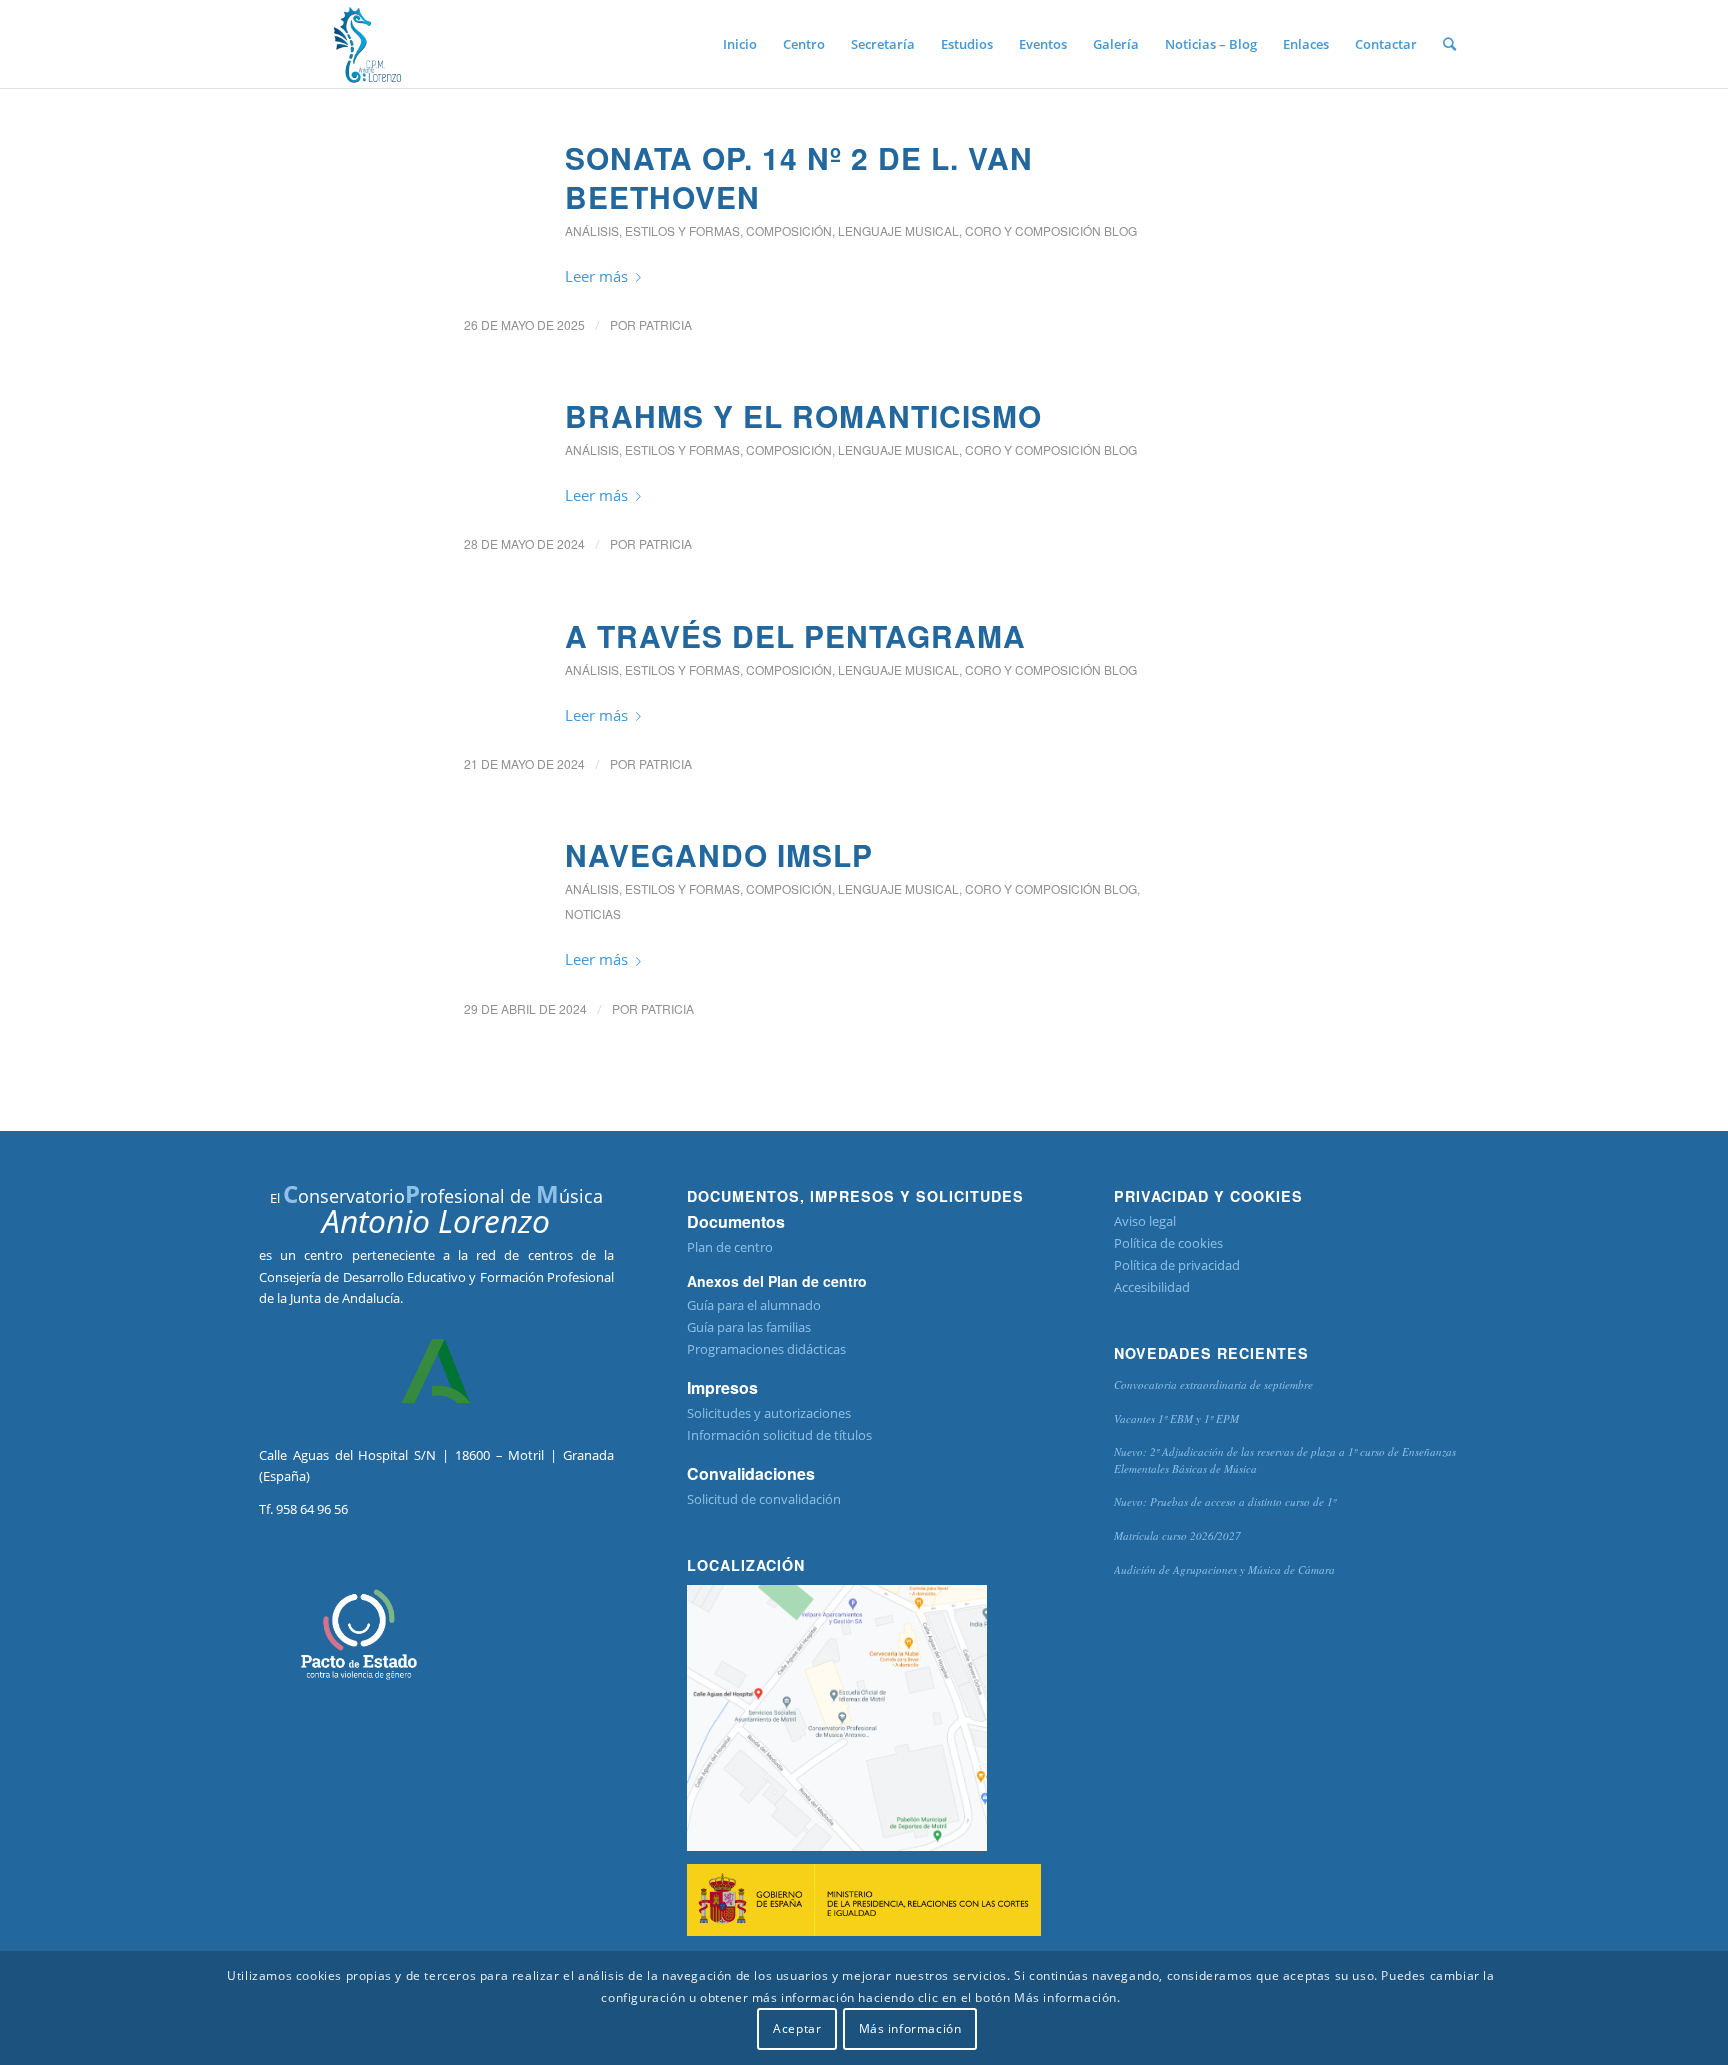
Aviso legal (1145, 1221)
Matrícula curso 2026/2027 (1177, 1535)
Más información (910, 2029)
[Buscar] (1449, 44)
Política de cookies (1168, 1243)
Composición (789, 230)
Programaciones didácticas (766, 1349)
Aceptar (797, 2029)
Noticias (593, 913)
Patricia (665, 324)
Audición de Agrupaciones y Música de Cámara (1224, 1569)
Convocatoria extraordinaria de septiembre (1213, 1384)
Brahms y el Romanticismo (803, 415)
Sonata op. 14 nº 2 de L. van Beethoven (799, 177)
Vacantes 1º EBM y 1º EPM (1176, 1418)
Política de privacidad (1177, 1265)
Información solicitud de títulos (779, 1435)
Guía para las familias (749, 1327)
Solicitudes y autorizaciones (769, 1413)
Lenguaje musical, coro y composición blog (987, 230)
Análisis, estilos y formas (652, 230)
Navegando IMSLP (719, 854)
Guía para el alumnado (754, 1305)
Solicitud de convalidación (764, 1499)
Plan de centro (730, 1247)
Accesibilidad (1152, 1287)
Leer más (596, 276)
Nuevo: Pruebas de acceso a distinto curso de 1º (1225, 1501)
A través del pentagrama (795, 635)
